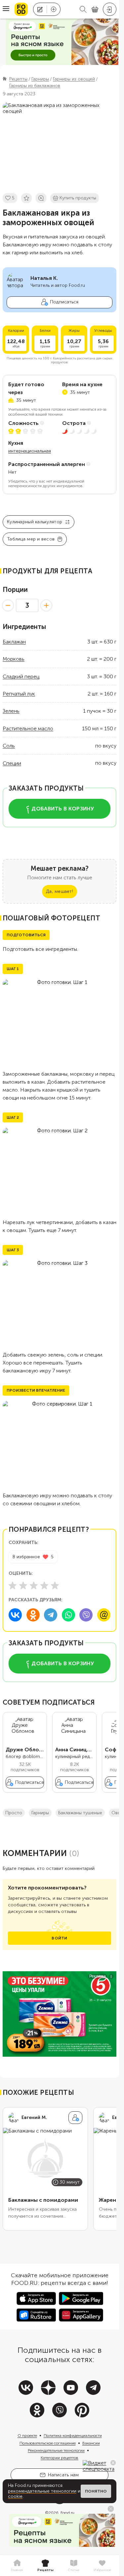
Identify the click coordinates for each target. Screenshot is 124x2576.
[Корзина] (95, 9)
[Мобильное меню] (6, 9)
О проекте (27, 2436)
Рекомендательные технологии (56, 2450)
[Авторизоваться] (110, 9)
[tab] (17, 2566)
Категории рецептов (60, 2458)
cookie (15, 2496)
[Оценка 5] (55, 1585)
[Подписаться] (75, 2118)
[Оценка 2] (23, 1585)
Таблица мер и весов (31, 539)
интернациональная (30, 451)
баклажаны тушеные (80, 1813)
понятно (96, 2491)
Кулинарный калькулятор (35, 522)
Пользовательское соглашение (48, 2443)
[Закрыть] (113, 2463)
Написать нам (63, 2475)
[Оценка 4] (44, 1585)
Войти (59, 1938)
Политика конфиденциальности (73, 2436)
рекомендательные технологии (42, 2491)
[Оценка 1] (13, 1585)
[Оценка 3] (34, 1585)
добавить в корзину (63, 809)
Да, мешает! (60, 891)
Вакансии (91, 2443)
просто (14, 1813)
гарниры (40, 1813)
